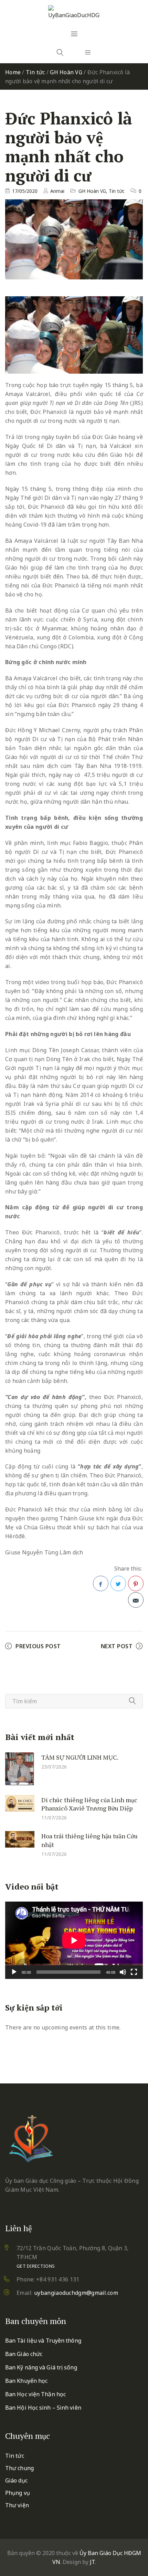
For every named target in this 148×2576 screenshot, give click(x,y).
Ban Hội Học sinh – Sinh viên (43, 2408)
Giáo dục (16, 2480)
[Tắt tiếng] (123, 1972)
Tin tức (35, 72)
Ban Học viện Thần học (35, 2394)
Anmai (57, 191)
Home (13, 72)
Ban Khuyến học (26, 2381)
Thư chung (19, 2468)
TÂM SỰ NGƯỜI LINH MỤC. (80, 1757)
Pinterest (136, 1583)
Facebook (101, 1583)
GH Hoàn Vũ (66, 72)
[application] (74, 1940)
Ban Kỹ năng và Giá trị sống (41, 2367)
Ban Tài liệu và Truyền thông (43, 2341)
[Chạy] (14, 1972)
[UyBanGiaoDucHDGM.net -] (74, 12)
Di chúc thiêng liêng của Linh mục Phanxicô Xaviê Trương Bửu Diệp (89, 1804)
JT (92, 2562)
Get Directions (36, 2266)
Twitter (118, 1583)
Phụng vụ (18, 2493)
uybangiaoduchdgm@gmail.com (76, 2293)
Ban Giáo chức (24, 2354)
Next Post (117, 1646)
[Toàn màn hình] (134, 1972)
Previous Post (38, 1646)
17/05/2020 (25, 191)
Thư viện (17, 2505)
